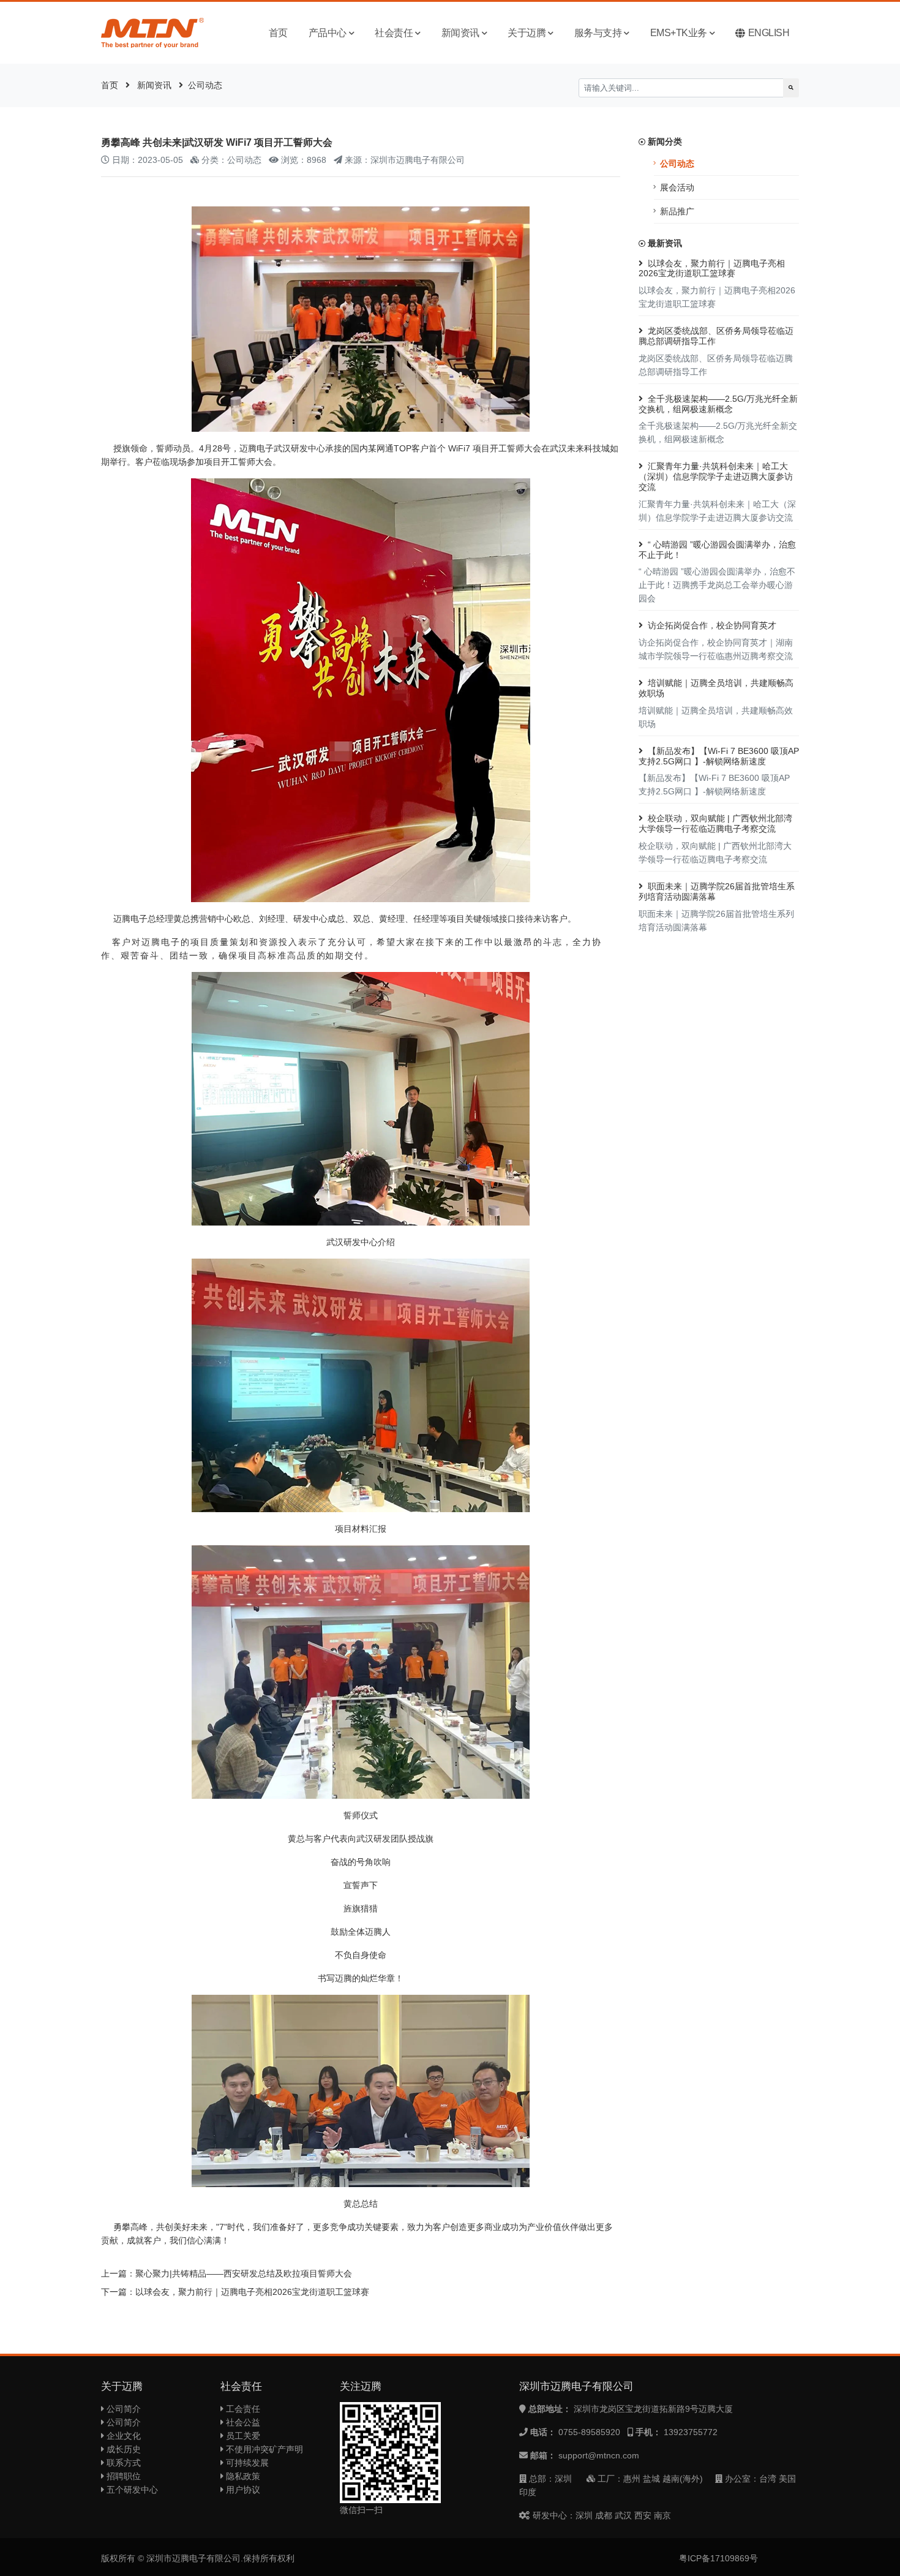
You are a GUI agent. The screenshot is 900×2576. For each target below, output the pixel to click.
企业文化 (122, 2436)
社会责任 (394, 33)
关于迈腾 (527, 33)
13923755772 (691, 2432)
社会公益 (242, 2422)
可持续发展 (246, 2463)
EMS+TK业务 (679, 33)
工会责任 (242, 2409)
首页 (278, 33)
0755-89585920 (589, 2432)
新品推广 (677, 211)
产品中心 (328, 33)
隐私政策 (242, 2476)
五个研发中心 (131, 2490)
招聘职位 (122, 2476)
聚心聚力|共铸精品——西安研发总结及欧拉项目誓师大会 (244, 2273)
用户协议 (242, 2490)
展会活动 (677, 187)
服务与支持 (598, 33)
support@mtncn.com (599, 2455)
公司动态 (205, 85)
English (769, 33)
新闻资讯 (460, 33)
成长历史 (122, 2449)
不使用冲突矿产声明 (263, 2449)
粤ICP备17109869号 (718, 2558)
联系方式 (122, 2463)
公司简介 (122, 2409)
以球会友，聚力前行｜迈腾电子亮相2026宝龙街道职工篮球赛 (252, 2292)
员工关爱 (242, 2436)
